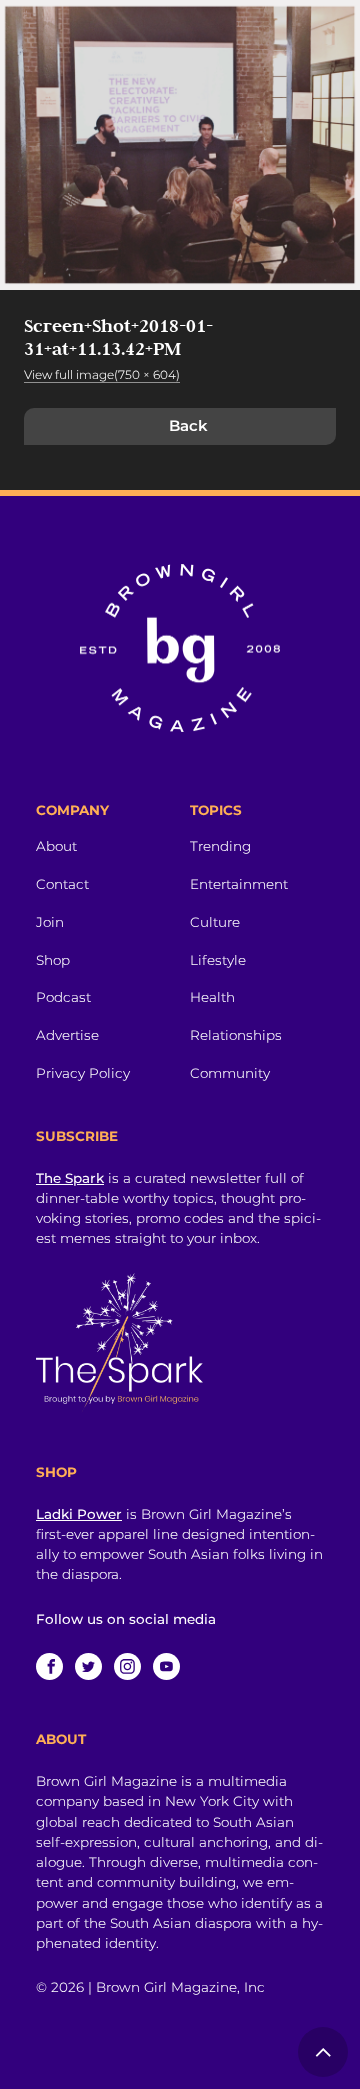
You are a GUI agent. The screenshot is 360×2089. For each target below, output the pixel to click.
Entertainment (239, 884)
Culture (215, 922)
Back (188, 425)
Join (50, 922)
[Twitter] (88, 1666)
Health (212, 997)
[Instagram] (127, 1666)
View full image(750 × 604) (102, 374)
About (56, 846)
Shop (53, 960)
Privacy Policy (83, 1073)
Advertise (67, 1035)
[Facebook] (49, 1666)
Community (230, 1073)
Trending (220, 846)
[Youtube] (166, 1666)
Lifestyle (218, 960)
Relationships (236, 1035)
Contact (62, 884)
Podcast (63, 997)
